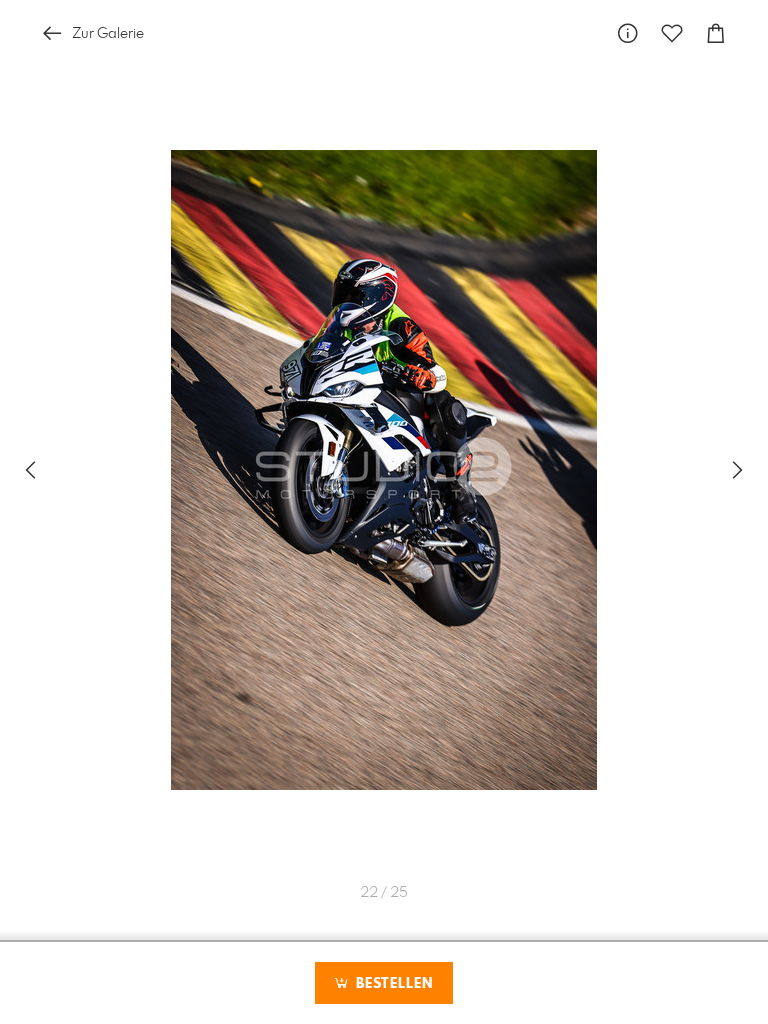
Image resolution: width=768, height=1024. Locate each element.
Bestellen (392, 984)
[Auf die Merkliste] (672, 33)
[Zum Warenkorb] (716, 33)
